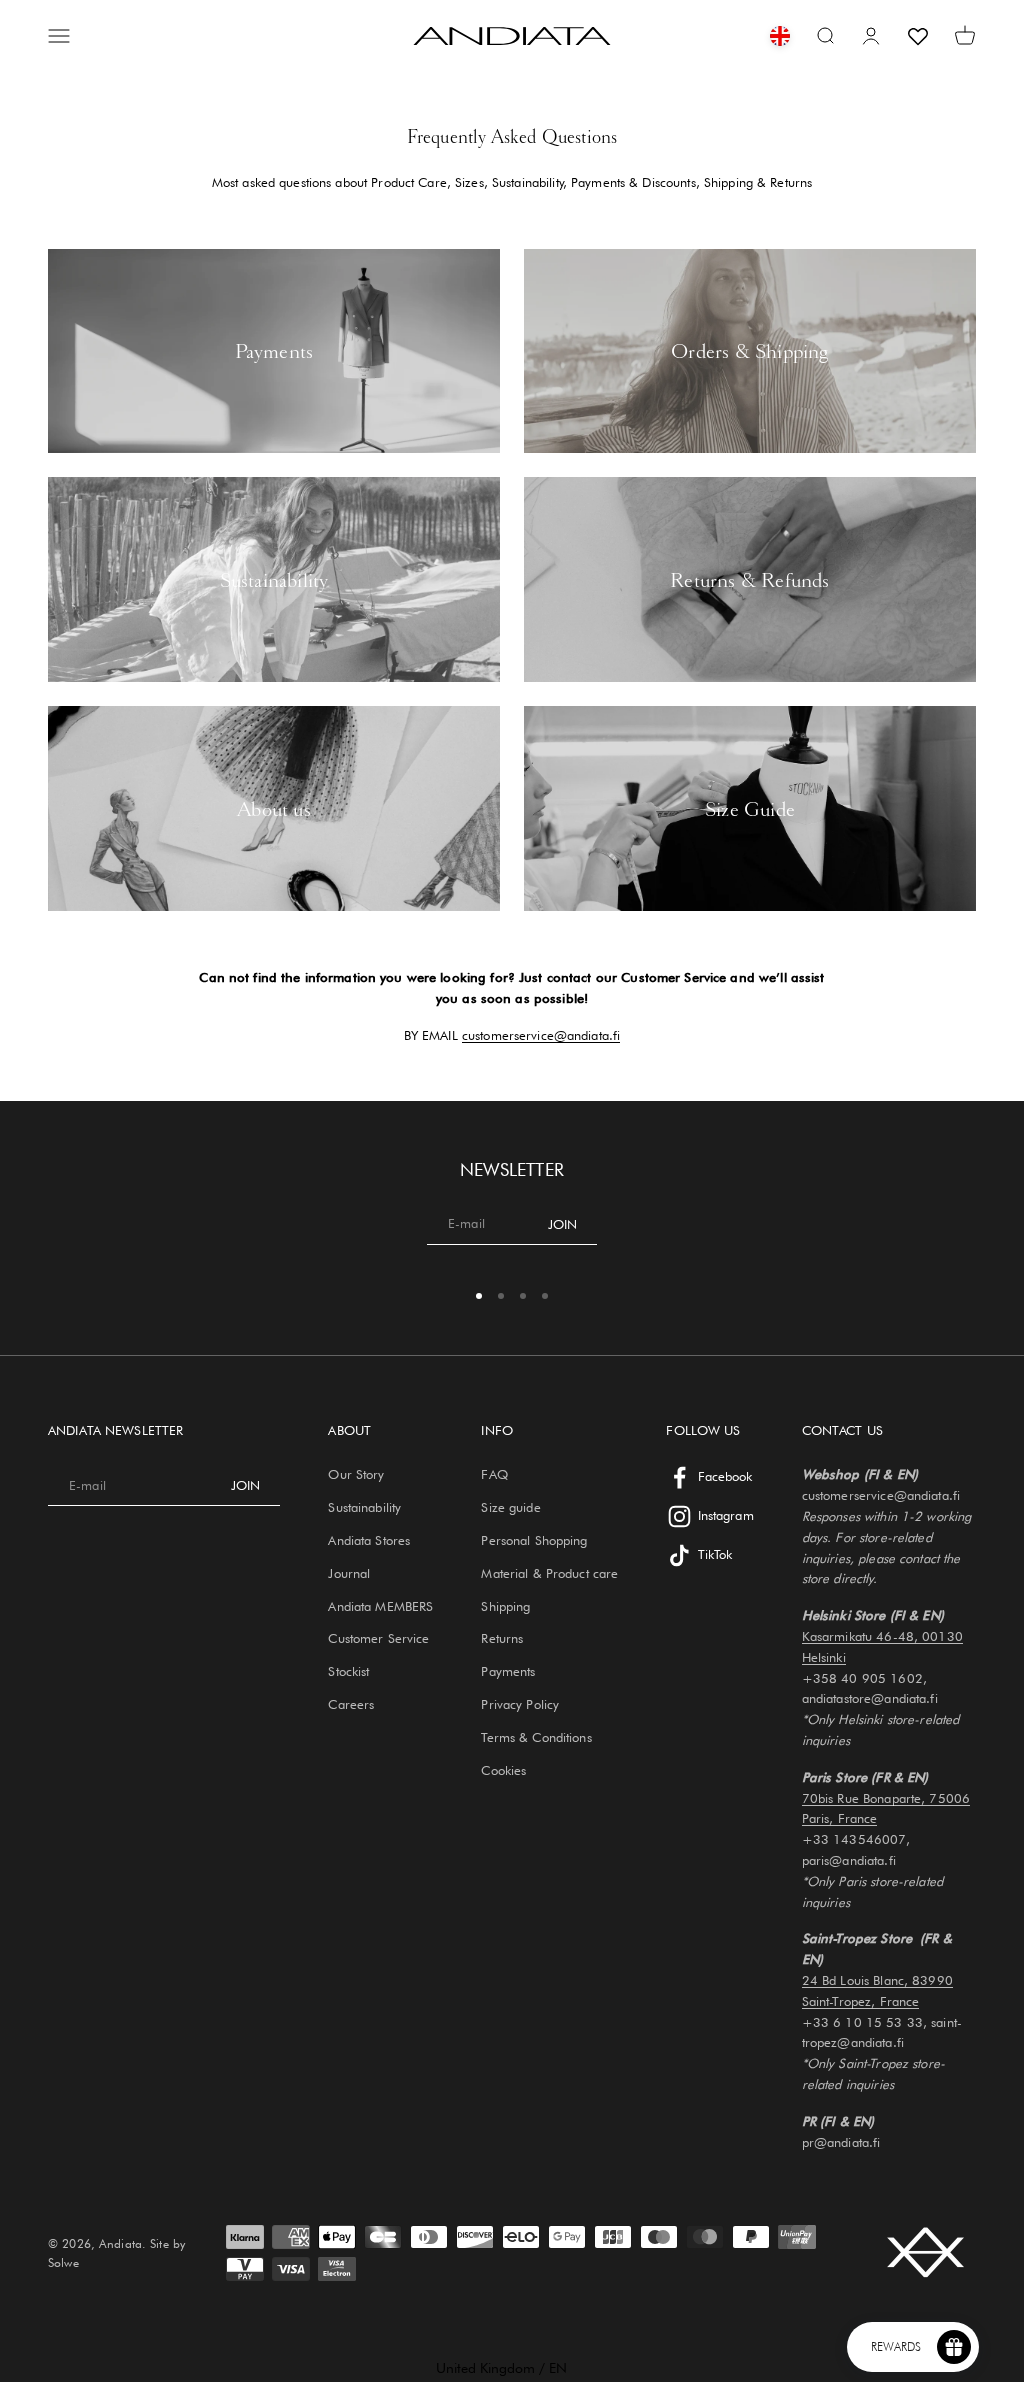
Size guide (510, 1507)
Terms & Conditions (536, 1737)
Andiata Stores (369, 1540)
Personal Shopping (534, 1540)
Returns (502, 1638)
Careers (351, 1704)
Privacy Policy (520, 1704)
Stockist (348, 1671)
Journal (349, 1573)
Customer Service (378, 1638)
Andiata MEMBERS (380, 1606)
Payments (508, 1671)
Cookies (503, 1770)
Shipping (505, 1606)
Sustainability (364, 1507)
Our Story (356, 1474)
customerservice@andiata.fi (541, 1035)
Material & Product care (549, 1573)
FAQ (494, 1474)
